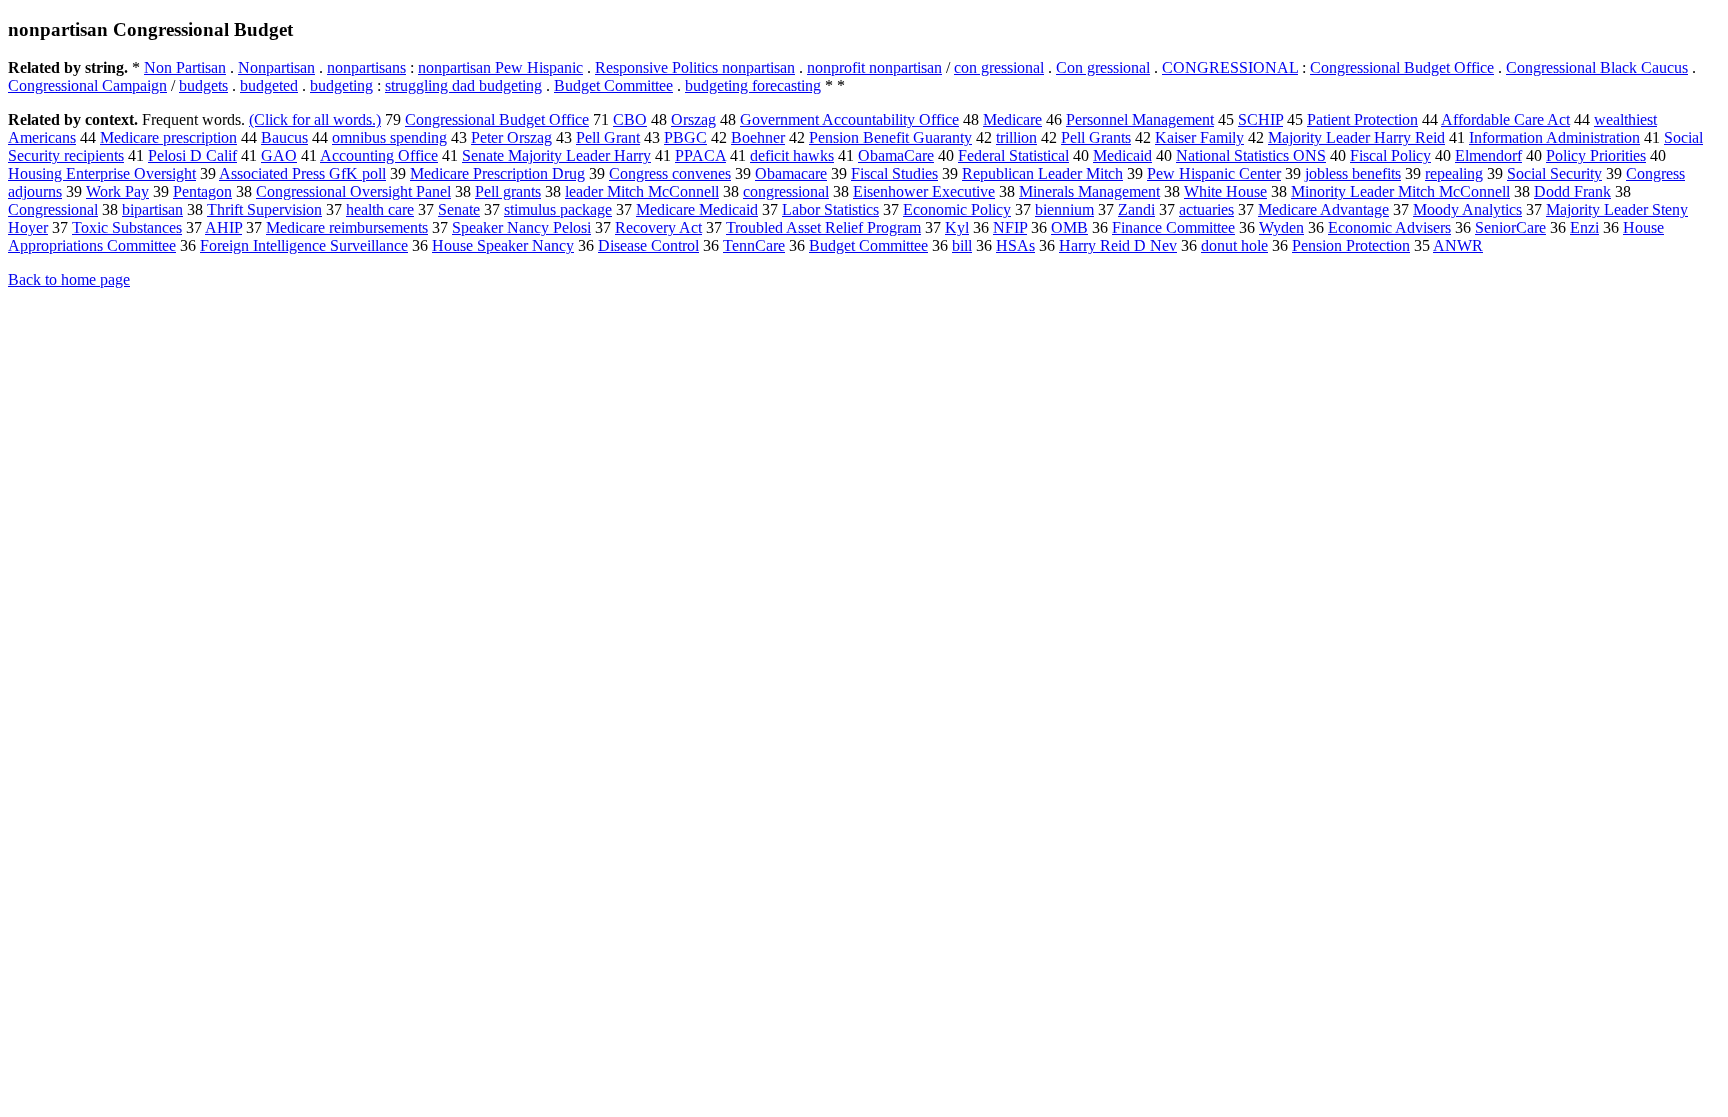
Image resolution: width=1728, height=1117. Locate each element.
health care (380, 209)
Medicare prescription (168, 137)
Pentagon (202, 191)
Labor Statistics (830, 209)
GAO (279, 155)
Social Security (1554, 173)
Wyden (1281, 227)
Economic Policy (957, 209)
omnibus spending (389, 137)
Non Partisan (185, 67)
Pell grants (508, 191)
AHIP (223, 227)
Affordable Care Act (1505, 119)
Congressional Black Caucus (1597, 67)
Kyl (957, 227)
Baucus (284, 137)
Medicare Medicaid (697, 209)
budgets (203, 85)
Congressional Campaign (87, 85)
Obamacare (791, 173)
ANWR (1458, 245)
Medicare (1012, 119)
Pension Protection (1351, 245)
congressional (786, 191)
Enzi (1584, 227)
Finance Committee (1173, 227)
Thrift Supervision (264, 209)
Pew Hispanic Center (1214, 173)
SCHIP (1260, 119)
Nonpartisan (276, 67)
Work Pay (117, 191)
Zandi (1136, 209)
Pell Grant (608, 137)
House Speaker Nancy (503, 245)
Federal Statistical (1013, 155)
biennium (1064, 209)
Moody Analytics (1467, 209)
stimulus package (558, 209)
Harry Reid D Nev (1118, 245)
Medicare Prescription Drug (497, 173)
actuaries (1206, 209)
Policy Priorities (1596, 155)
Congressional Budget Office (1402, 67)
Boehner (758, 137)
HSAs (1015, 245)
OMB (1069, 227)
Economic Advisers (1389, 227)
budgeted (269, 85)
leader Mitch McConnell (642, 191)
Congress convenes (670, 173)
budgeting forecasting (753, 85)
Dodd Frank (1572, 191)
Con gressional (1103, 67)
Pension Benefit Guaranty (890, 137)
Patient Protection (1362, 119)
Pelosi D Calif (192, 155)
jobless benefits (1353, 173)
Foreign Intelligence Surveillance (304, 245)
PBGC (685, 137)
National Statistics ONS (1251, 155)
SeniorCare (1510, 227)
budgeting (341, 85)
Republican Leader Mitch (1042, 173)
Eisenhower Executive (924, 191)
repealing (1454, 173)
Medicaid (1122, 155)
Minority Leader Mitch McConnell (1400, 191)
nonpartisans (366, 67)
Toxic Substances (127, 227)
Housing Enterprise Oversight (102, 173)
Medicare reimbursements (347, 227)
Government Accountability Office (849, 119)
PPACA (700, 155)
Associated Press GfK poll (302, 173)
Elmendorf (1488, 155)
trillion (1016, 137)
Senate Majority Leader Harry (556, 155)
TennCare (754, 245)
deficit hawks (792, 155)
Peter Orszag (511, 137)
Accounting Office (379, 155)
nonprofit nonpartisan (874, 67)
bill (962, 245)
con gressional (999, 67)
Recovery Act (658, 227)
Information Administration (1554, 137)
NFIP (1010, 227)
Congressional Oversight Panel (353, 191)
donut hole (1234, 245)
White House (1225, 191)
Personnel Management (1140, 119)
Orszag (693, 119)
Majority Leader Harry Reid (1356, 137)
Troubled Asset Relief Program (823, 227)
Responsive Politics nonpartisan (695, 67)
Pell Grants (1096, 137)
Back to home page (69, 279)
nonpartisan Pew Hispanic (500, 67)
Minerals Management (1089, 191)
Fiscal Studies (894, 173)
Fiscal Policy (1390, 155)
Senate (459, 209)
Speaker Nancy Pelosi (521, 227)
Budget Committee (613, 85)
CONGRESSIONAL (1230, 67)
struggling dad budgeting (463, 85)
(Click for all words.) (315, 119)
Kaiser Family (1199, 137)
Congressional (53, 209)
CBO (630, 119)
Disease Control (648, 245)
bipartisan (152, 209)
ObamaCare (896, 155)
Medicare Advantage (1323, 209)
